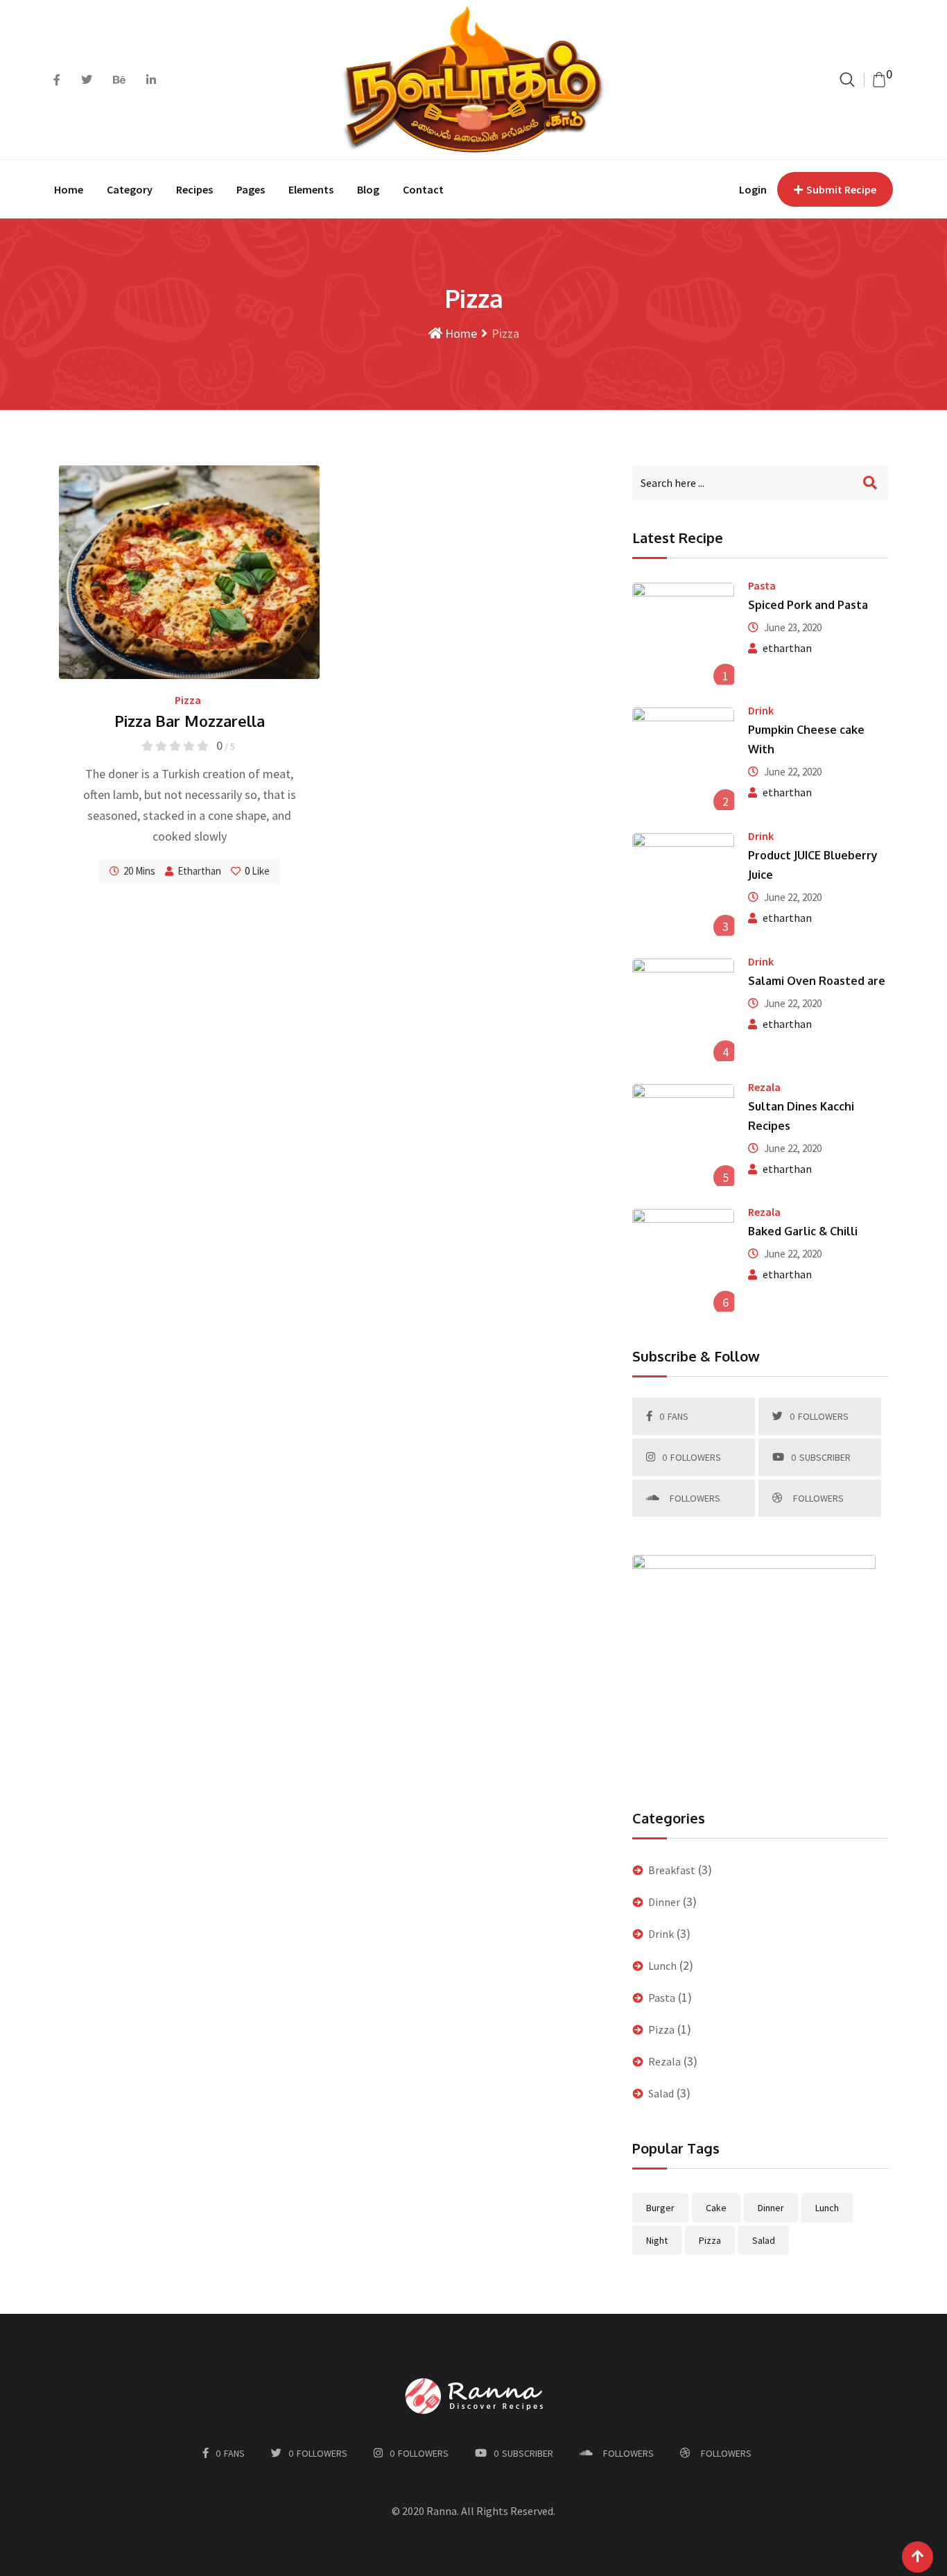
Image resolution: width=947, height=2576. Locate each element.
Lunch (662, 1966)
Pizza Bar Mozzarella (190, 721)
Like (257, 871)
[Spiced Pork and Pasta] (684, 634)
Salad (661, 2093)
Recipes (194, 189)
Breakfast (672, 1870)
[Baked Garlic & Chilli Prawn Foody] (684, 1260)
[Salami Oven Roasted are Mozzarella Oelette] (684, 1010)
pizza (710, 2240)
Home (69, 189)
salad (764, 2240)
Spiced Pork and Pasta (808, 605)
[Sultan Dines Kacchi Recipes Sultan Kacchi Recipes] (684, 1135)
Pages (251, 189)
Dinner (664, 1902)
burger (660, 2208)
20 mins (139, 871)
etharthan (199, 871)
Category (130, 189)
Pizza (188, 700)
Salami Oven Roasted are (817, 981)
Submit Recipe (841, 189)
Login (753, 189)
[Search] (847, 79)
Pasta (762, 585)
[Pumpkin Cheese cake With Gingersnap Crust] (684, 759)
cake (716, 2208)
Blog (368, 189)
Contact (423, 189)
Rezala (764, 1087)
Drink (761, 710)
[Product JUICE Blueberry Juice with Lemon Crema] (684, 884)
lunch (827, 2208)
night (657, 2240)
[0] (879, 80)
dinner (771, 2208)
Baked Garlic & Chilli (803, 1231)
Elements (311, 189)
